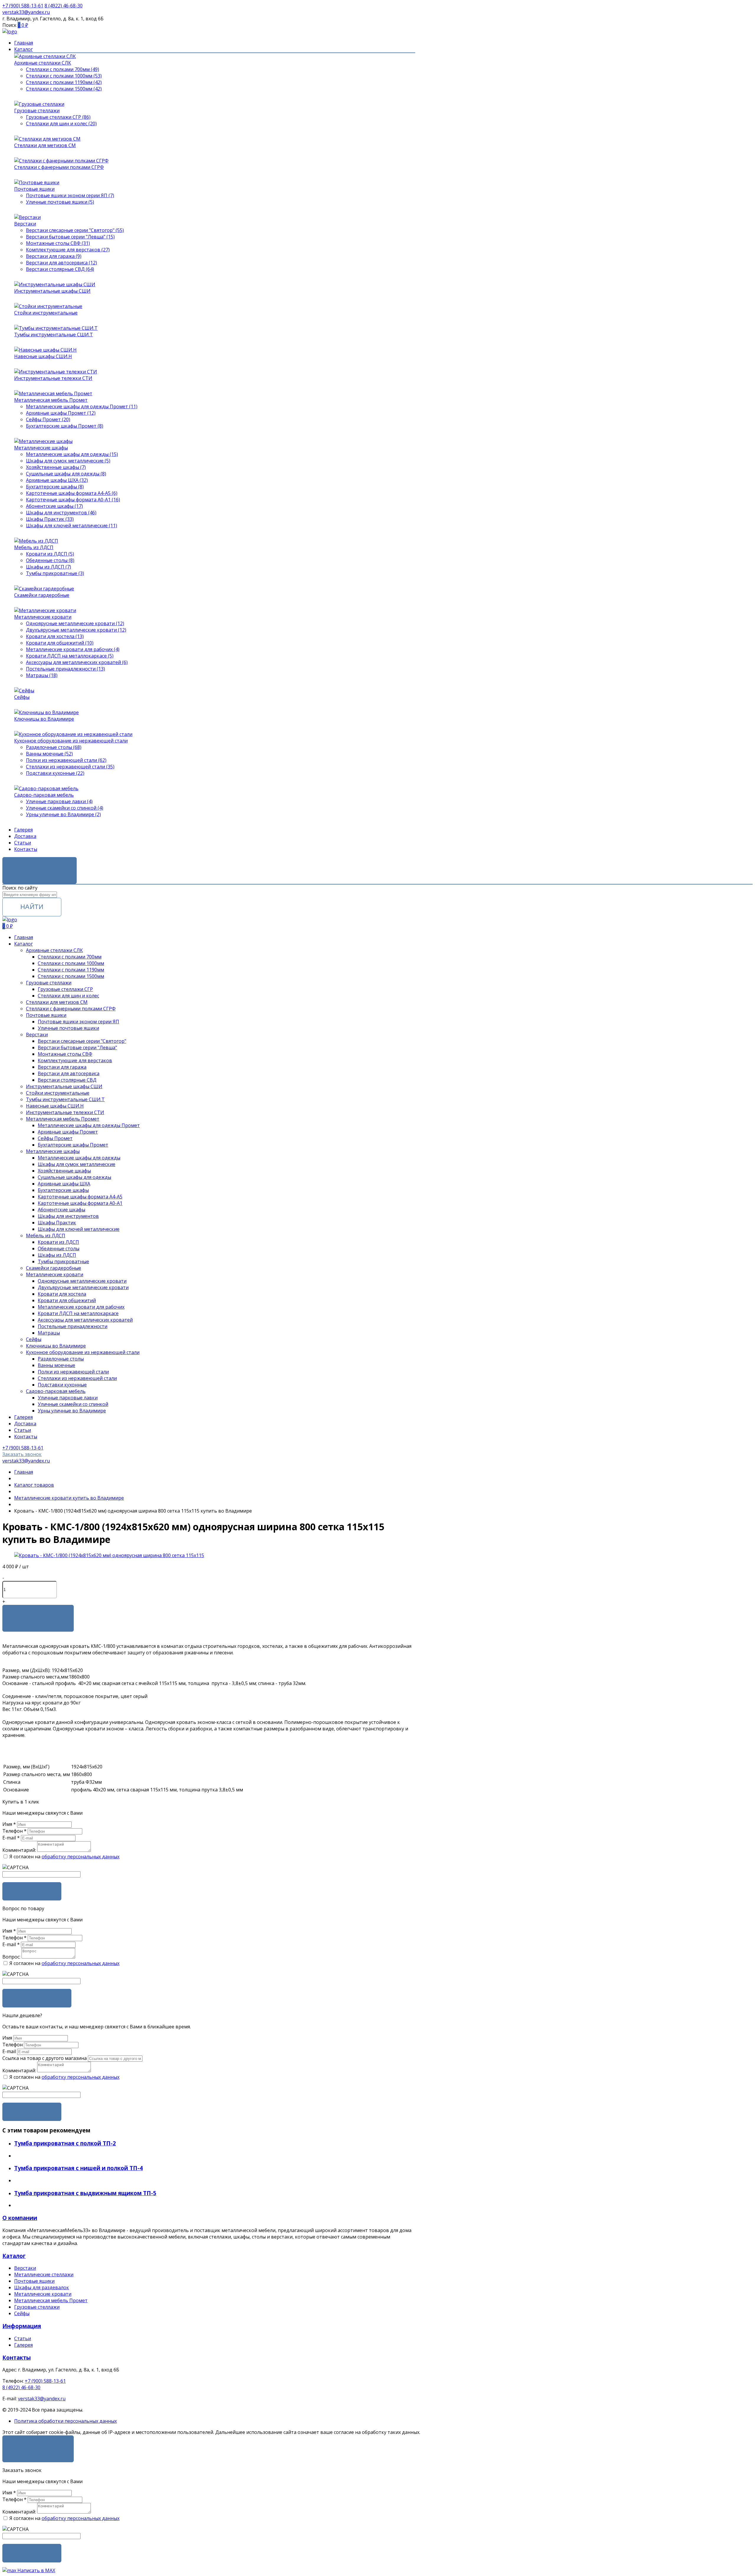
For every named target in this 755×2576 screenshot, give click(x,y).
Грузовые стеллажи (37, 111)
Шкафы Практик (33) (50, 519)
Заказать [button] (32, 1891)
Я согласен (38, 2444)
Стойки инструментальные (46, 313)
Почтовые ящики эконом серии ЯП (78, 1022)
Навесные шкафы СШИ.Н (43, 356)
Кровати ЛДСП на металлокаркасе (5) (70, 656)
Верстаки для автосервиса (69, 1073)
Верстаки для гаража (62, 1067)
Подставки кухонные (62, 1385)
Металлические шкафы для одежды (79, 1158)
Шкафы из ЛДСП (57, 1255)
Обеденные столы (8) (50, 560)
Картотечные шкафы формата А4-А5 (80, 1197)
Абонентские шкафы (61, 1210)
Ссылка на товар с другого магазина (45, 2058)
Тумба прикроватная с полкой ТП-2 (65, 2143)
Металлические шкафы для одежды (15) (72, 454)
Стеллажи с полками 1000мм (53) (64, 76)
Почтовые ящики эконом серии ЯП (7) (70, 195)
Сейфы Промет (55, 1138)
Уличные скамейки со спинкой (73, 1404)
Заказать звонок (40, 866)
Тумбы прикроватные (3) (55, 573)
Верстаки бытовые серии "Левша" (77, 1047)
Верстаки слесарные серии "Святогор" (82, 1041)
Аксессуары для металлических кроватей (85, 1320)
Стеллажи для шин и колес (68, 996)
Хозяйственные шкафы (64, 1171)
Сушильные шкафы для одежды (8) (66, 474)
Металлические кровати (43, 617)
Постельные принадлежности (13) (65, 669)
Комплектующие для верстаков (75, 1060)
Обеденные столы (59, 1249)
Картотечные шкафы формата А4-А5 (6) (72, 493)
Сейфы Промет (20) (48, 419)
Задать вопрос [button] (37, 1998)
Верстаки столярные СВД (67, 1080)
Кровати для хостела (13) (55, 636)
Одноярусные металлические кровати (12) (75, 623)
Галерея (23, 830)
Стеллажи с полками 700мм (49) (63, 69)
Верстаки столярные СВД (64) (60, 269)
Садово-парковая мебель (44, 795)
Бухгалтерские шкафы (63, 1190)
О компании (20, 2218)
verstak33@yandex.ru (42, 2399)
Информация (22, 2326)
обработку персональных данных (81, 1857)
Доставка (25, 836)
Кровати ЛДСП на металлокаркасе (78, 1313)
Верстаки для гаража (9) (54, 256)
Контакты (26, 849)
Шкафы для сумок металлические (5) (68, 461)
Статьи (23, 843)
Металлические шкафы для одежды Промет (89, 1125)
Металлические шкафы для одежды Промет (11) (82, 406)
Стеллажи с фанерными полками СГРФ (59, 167)
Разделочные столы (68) (54, 747)
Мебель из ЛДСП (34, 547)
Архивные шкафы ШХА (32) (57, 480)
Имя (9, 1824)
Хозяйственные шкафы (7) (56, 467)
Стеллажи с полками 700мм (70, 957)
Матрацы (49, 1333)
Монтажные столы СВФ (65, 1054)
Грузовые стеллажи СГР (65, 989)
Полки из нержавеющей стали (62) (66, 760)
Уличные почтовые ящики (68, 1028)
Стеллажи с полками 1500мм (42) (64, 89)
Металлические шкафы (41, 448)
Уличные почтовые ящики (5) (60, 202)
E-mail (11, 1838)
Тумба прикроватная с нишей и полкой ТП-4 (78, 2168)
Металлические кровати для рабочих (81, 1307)
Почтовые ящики (34, 189)
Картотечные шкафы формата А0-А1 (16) (73, 500)
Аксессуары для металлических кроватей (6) (77, 662)
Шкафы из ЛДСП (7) (49, 567)
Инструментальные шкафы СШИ (52, 291)
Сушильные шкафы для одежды (74, 1177)
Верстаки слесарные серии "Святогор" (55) (75, 230)
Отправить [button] (32, 2112)
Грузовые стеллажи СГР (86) (58, 117)
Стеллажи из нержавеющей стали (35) (70, 767)
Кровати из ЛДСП (58, 1242)
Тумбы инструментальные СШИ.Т (54, 335)
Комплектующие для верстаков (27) (68, 250)
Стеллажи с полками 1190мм (71, 970)
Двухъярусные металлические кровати (83, 1287)
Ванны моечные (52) (49, 754)
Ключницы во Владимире (44, 719)
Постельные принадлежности (73, 1326)
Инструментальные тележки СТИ (53, 378)
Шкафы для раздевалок (42, 2287)
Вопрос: (11, 1957)
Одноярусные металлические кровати (82, 1281)
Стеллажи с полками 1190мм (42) (64, 82)
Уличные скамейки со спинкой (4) (65, 808)
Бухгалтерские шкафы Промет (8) (65, 426)
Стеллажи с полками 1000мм (71, 963)
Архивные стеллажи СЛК (43, 63)
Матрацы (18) (42, 675)
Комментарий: (19, 1850)
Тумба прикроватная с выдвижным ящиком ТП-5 (85, 2193)
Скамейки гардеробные (42, 595)
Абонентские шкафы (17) (54, 506)
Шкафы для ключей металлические (79, 1229)
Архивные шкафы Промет (68, 1132)
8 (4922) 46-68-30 (21, 2387)
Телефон (14, 1831)
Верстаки (25, 224)
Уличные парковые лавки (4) (59, 801)
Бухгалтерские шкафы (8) (55, 487)
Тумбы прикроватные (63, 1261)
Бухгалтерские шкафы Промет (73, 1145)
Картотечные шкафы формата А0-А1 (80, 1203)
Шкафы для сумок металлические (77, 1164)
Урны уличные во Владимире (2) (63, 814)
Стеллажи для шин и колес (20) (61, 123)
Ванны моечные (56, 1365)
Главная (24, 43)
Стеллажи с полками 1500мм (71, 976)
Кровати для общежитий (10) (60, 643)
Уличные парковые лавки (68, 1398)
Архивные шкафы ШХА (64, 1184)
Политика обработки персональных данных (65, 2421)
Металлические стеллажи (44, 2274)
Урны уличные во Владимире (72, 1411)
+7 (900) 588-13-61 (45, 2381)
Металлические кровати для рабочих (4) (73, 649)
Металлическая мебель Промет (51, 400)
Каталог (23, 49)
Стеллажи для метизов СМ (45, 145)
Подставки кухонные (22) (55, 773)
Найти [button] (32, 907)
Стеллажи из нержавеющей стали (77, 1378)
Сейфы (22, 697)
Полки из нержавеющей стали (73, 1372)
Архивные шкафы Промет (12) (61, 413)
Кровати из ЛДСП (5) (50, 554)
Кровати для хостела (62, 1294)
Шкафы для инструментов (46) (61, 513)
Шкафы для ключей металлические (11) (72, 526)
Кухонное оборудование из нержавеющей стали (71, 741)
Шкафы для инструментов (68, 1216)
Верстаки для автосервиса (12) (61, 263)
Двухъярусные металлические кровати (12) (76, 630)
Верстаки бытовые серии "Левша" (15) (70, 237)
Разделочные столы (61, 1359)
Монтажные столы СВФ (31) (58, 243)
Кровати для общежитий (67, 1300)
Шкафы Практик (57, 1223)
